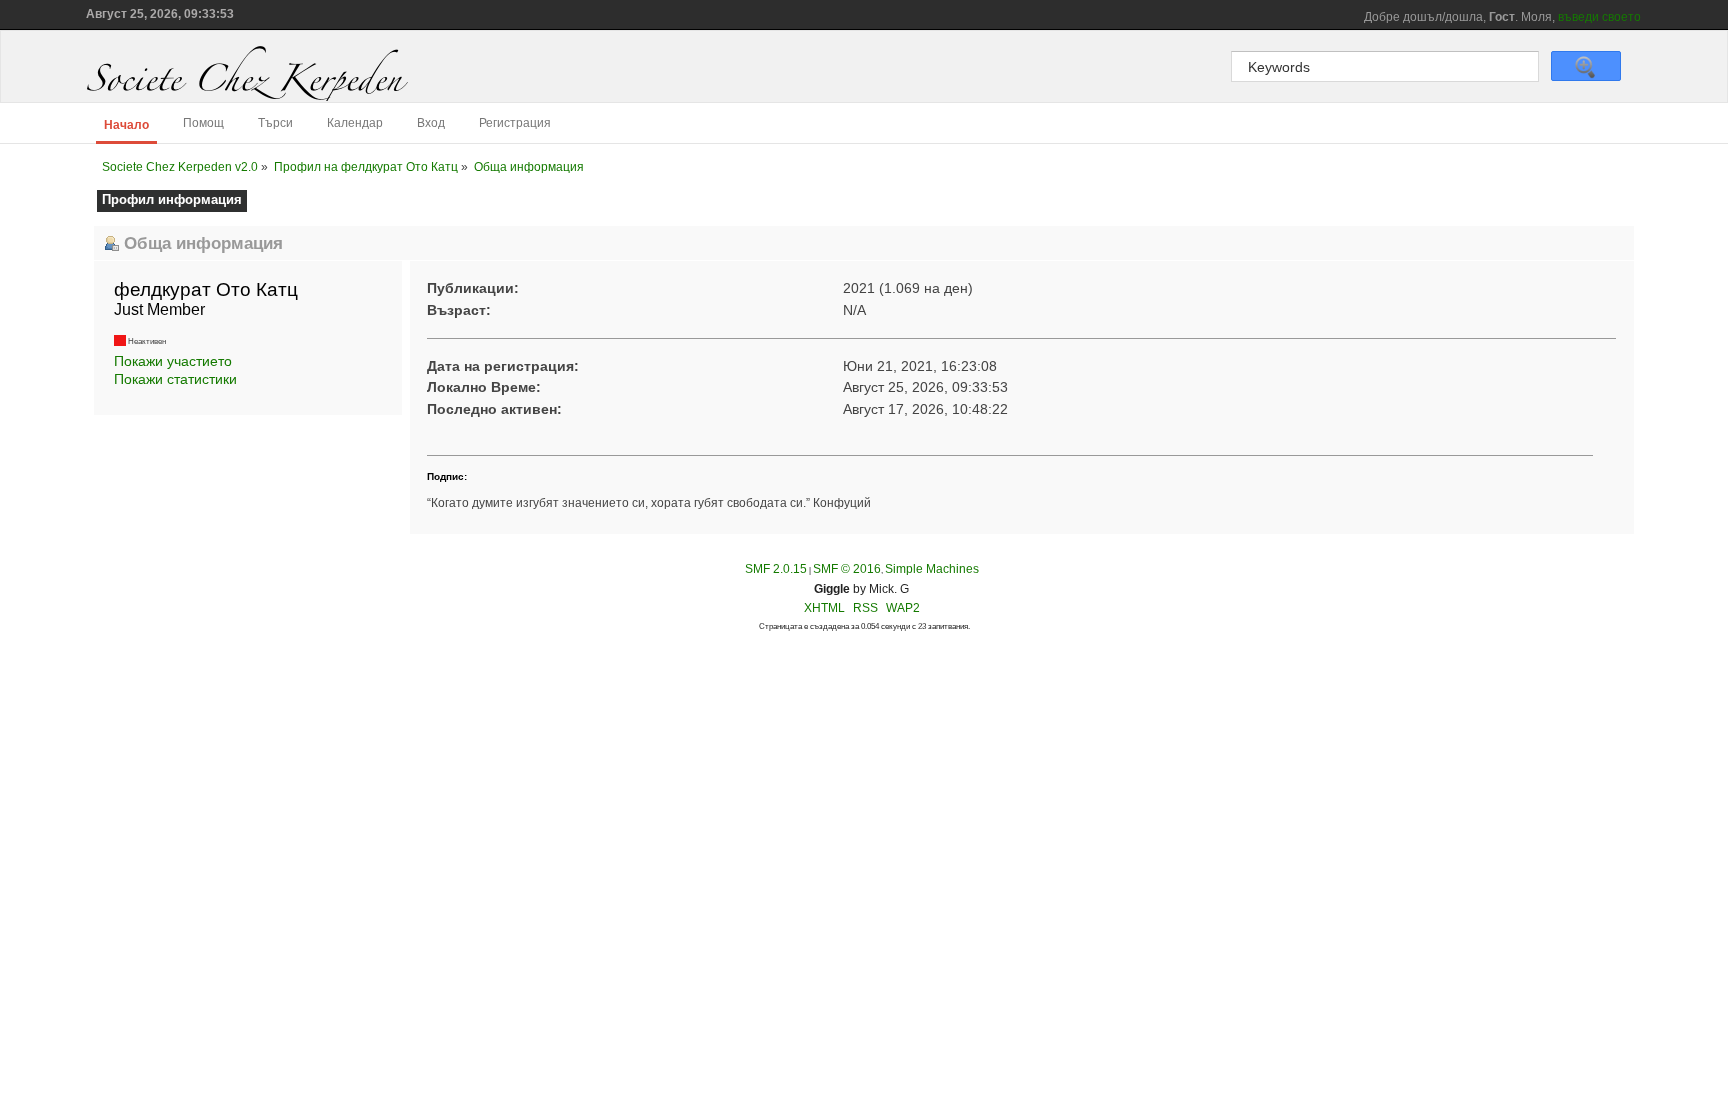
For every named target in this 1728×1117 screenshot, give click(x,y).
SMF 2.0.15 (776, 569)
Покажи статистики (175, 379)
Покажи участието (173, 361)
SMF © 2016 (847, 569)
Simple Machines (932, 569)
